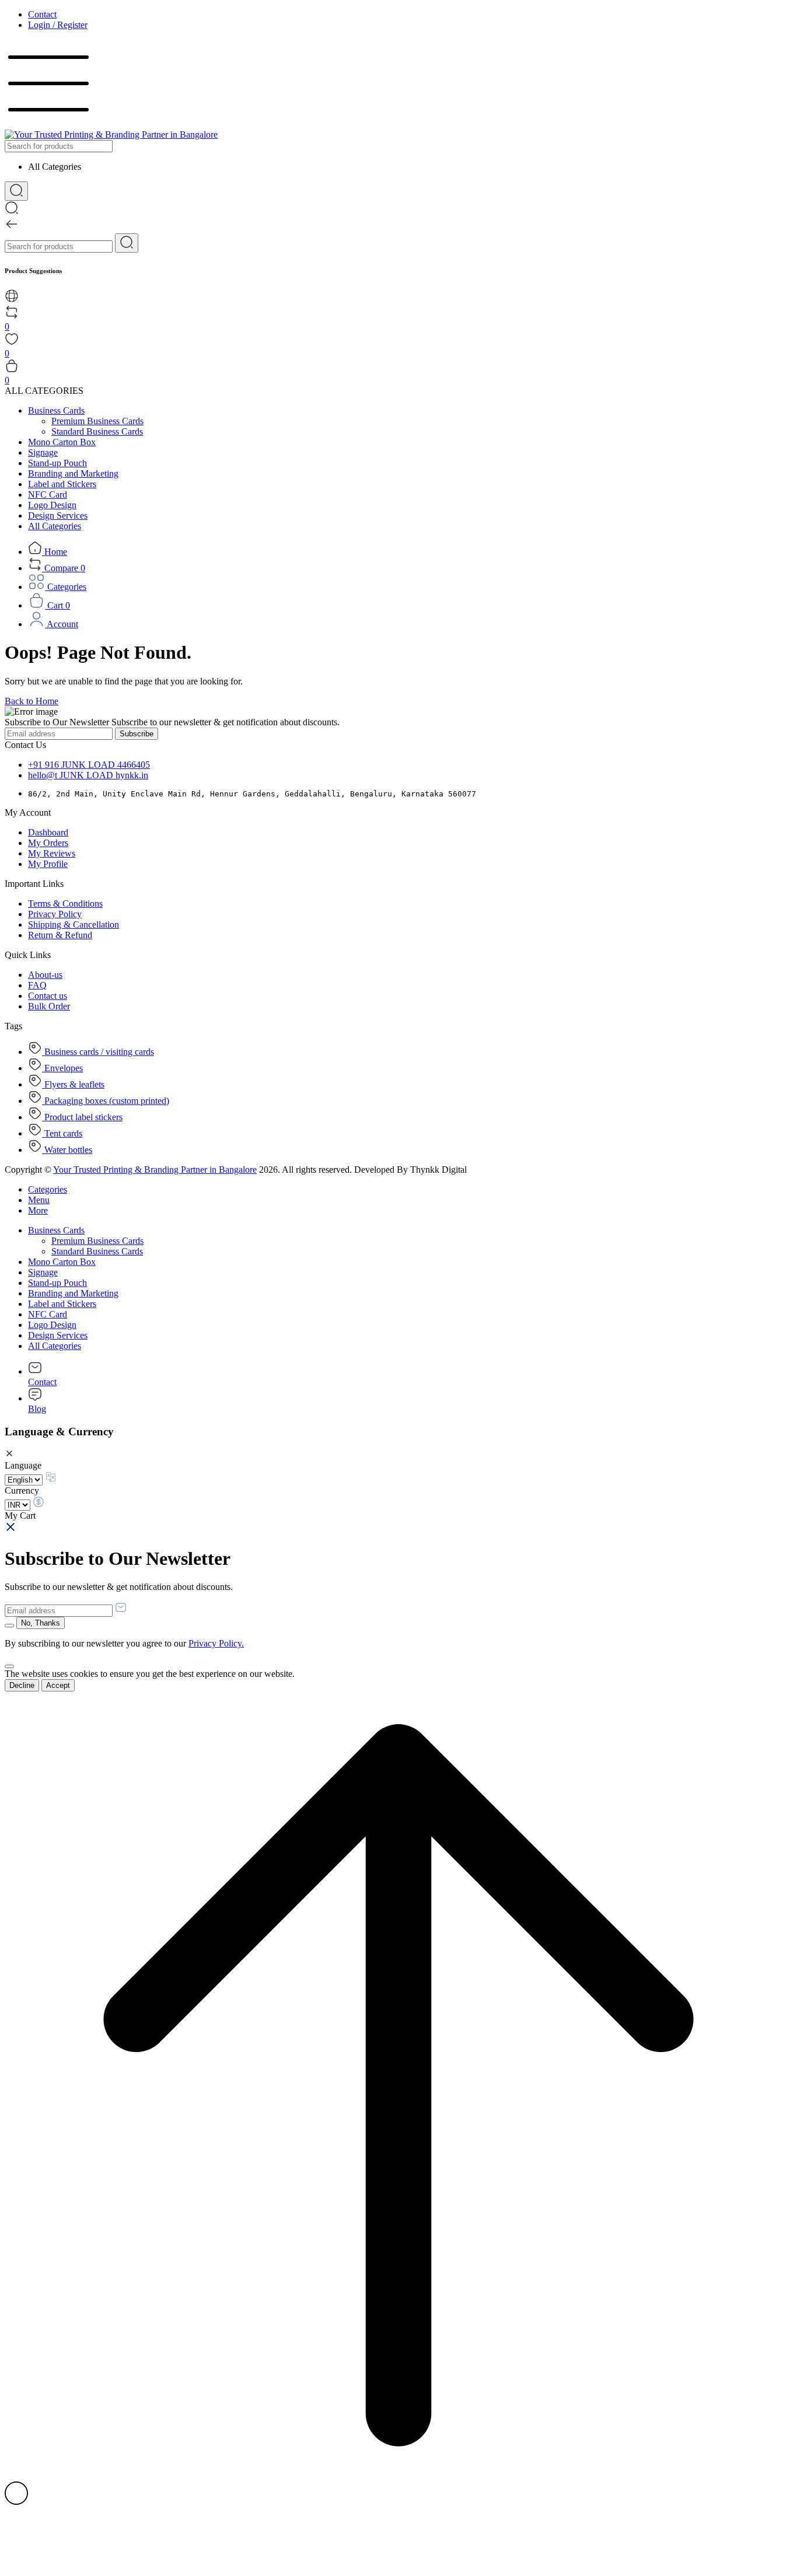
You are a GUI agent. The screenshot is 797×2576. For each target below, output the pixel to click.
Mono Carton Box (62, 442)
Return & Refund (60, 935)
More (38, 1210)
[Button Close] (9, 1666)
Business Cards (56, 410)
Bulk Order (49, 1006)
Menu (39, 1200)
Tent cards (62, 1133)
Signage (43, 452)
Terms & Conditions (65, 903)
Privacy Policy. (216, 1643)
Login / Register (58, 25)
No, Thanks (41, 1623)
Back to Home (32, 701)
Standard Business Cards (97, 431)
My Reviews (52, 853)
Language (23, 1465)
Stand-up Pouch (57, 463)
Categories (48, 1189)
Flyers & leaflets (73, 1084)
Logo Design (52, 505)
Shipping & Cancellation (74, 925)
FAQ (37, 985)
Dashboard (48, 832)
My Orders (48, 843)
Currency (22, 1490)
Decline (22, 1685)
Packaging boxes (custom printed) (106, 1101)
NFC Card (48, 494)
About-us (45, 975)
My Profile (48, 864)
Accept (58, 1685)
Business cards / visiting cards (98, 1052)
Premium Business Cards (97, 421)
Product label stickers (82, 1117)
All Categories (55, 526)
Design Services (58, 515)
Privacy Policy (55, 914)
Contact (42, 14)
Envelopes (62, 1068)
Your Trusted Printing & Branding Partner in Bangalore (155, 1170)
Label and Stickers (62, 484)
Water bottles (67, 1150)
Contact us (48, 996)
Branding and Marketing (73, 473)
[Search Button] (16, 191)
